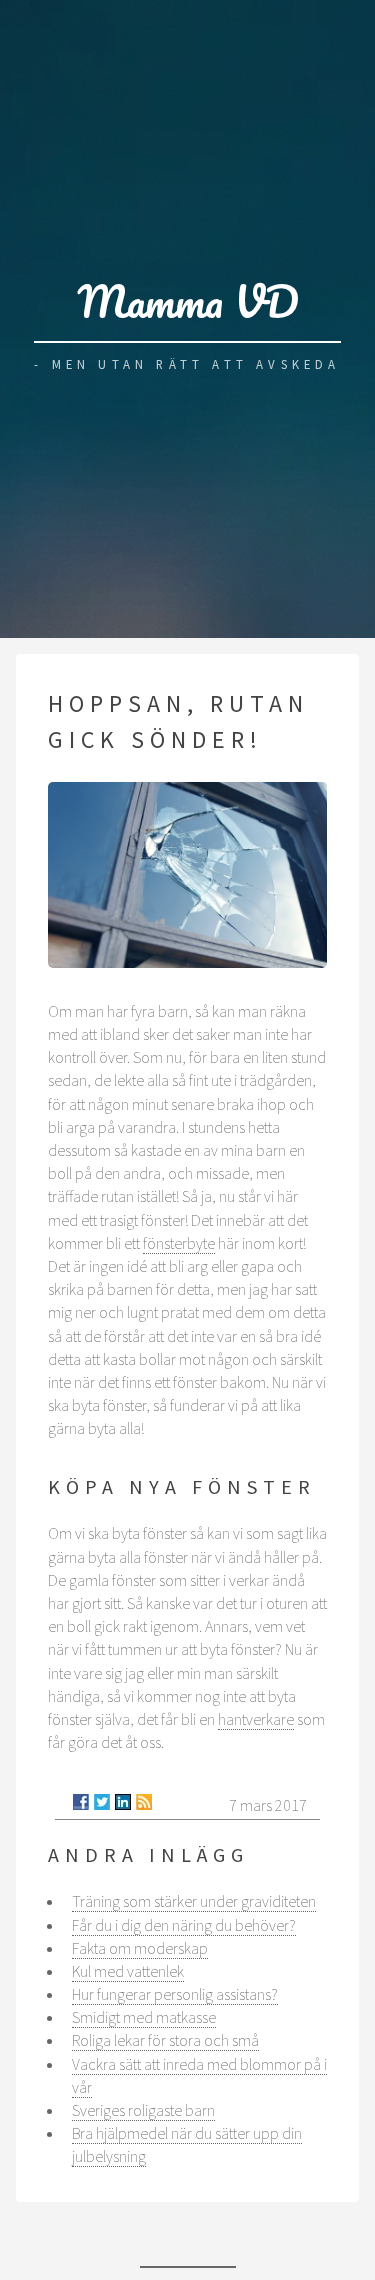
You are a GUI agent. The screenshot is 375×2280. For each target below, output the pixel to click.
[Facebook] (81, 1802)
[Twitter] (102, 1802)
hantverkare (256, 1719)
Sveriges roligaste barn (143, 2110)
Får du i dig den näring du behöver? (184, 1925)
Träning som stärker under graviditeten (194, 1901)
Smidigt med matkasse (144, 2017)
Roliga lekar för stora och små (165, 2040)
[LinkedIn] (123, 1802)
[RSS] (144, 1802)
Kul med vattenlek (128, 1971)
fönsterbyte (179, 1243)
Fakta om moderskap (140, 1948)
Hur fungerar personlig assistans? (175, 1994)
